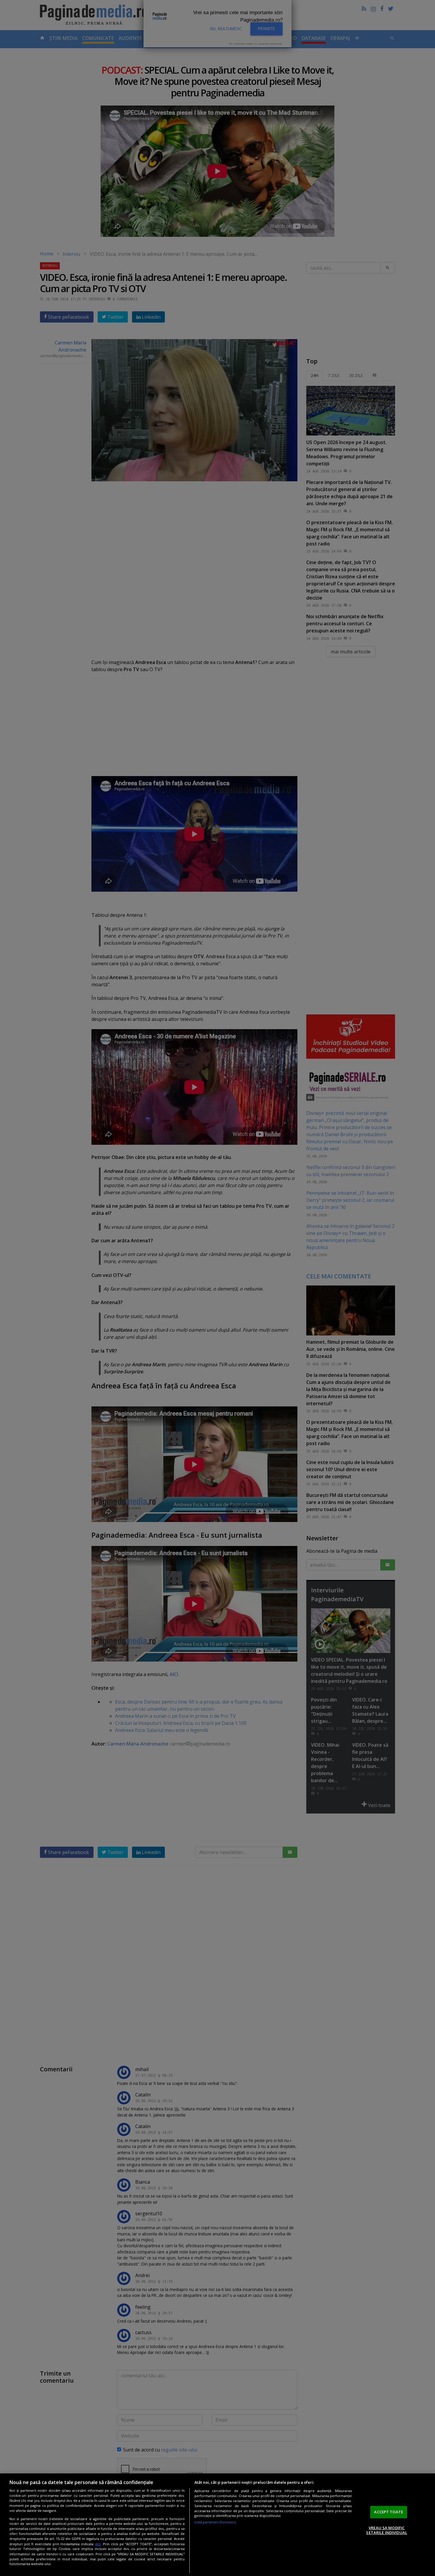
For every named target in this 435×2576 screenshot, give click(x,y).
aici (98, 2544)
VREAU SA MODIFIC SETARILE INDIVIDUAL (386, 2530)
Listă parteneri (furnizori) (215, 2522)
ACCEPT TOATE (389, 2512)
